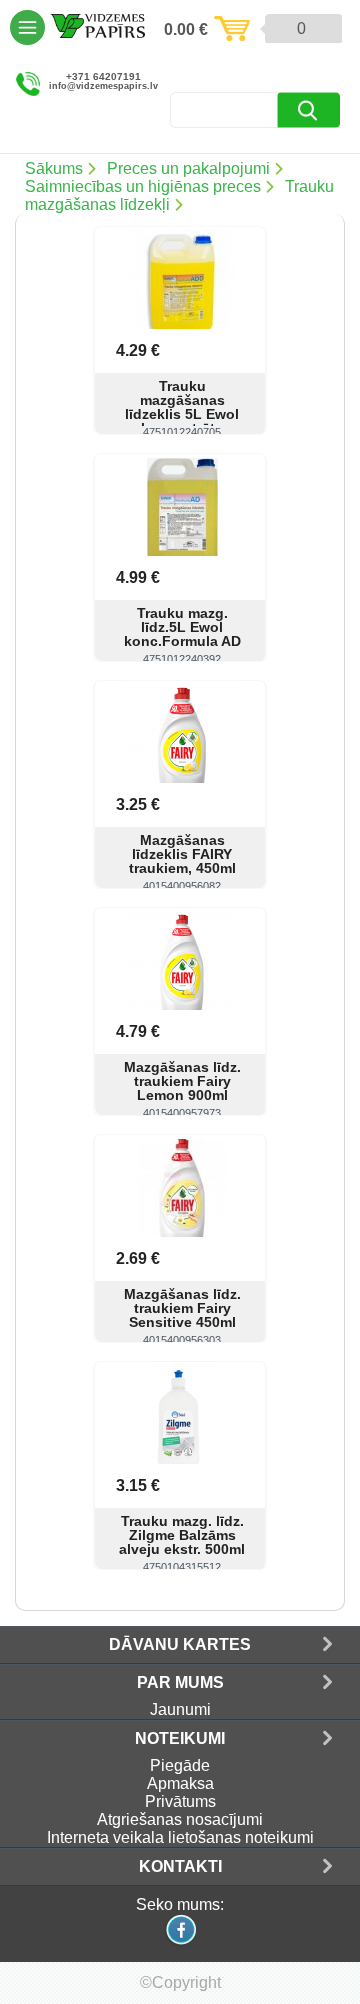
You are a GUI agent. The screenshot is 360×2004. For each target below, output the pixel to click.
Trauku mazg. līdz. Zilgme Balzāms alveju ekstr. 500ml (182, 1535)
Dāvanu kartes (180, 1644)
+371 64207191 (103, 77)
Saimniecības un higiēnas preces (143, 186)
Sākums (54, 168)
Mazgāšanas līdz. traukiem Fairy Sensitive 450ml (182, 1308)
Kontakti (180, 1866)
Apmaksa (180, 1783)
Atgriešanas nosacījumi (180, 1819)
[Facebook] (180, 1942)
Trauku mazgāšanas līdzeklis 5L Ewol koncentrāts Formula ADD (182, 414)
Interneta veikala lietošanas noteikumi (180, 1837)
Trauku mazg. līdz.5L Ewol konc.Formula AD (182, 627)
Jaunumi (180, 1709)
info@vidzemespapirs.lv (103, 86)
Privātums (180, 1801)
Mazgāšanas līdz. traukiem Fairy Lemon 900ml (182, 1081)
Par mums (180, 1682)
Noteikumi (180, 1738)
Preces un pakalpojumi (188, 168)
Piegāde (180, 1765)
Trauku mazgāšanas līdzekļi (179, 195)
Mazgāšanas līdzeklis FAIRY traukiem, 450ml (182, 854)
